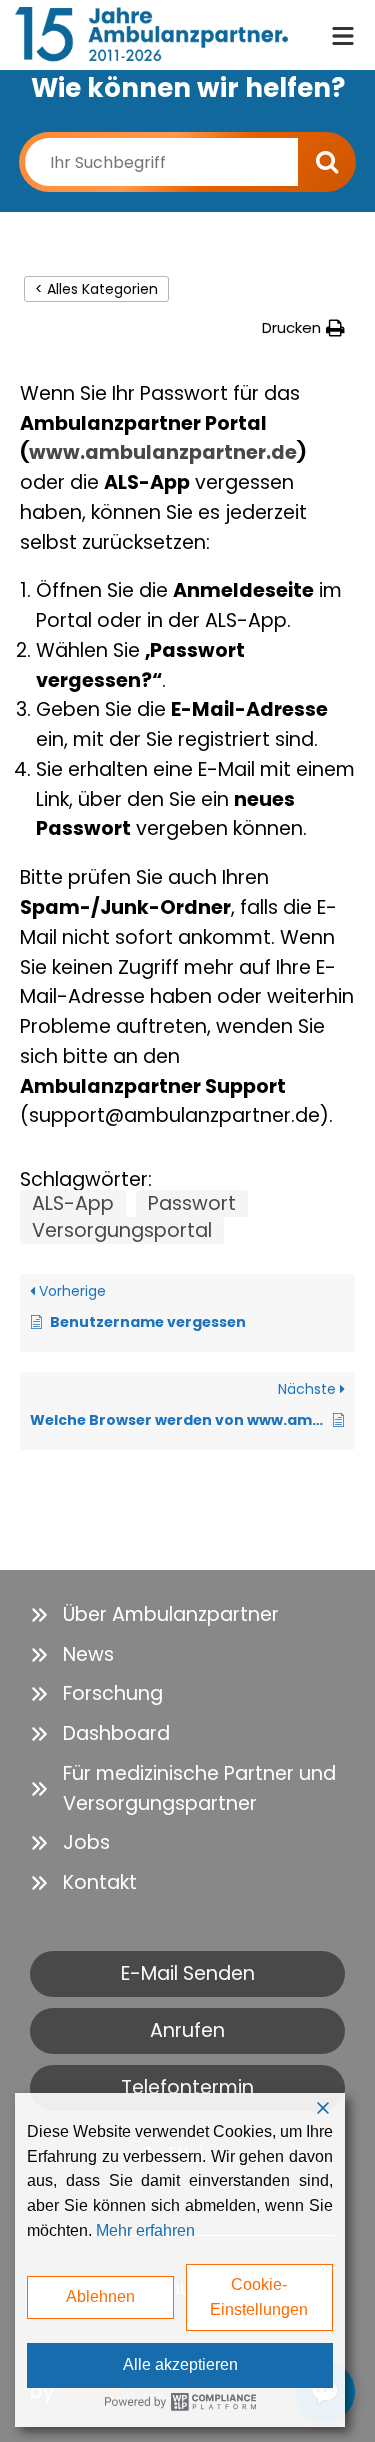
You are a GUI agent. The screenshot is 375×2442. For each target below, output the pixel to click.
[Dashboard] (100, 1734)
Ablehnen (100, 2296)
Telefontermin (187, 2087)
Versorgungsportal (122, 1230)
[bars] (343, 33)
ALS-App (73, 1203)
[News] (72, 1655)
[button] (303, 327)
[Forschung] (96, 1694)
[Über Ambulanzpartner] (154, 1615)
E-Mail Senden (188, 1973)
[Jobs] (70, 1843)
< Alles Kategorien (96, 289)
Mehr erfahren (145, 2230)
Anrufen (187, 2030)
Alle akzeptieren (180, 2364)
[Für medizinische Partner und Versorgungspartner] (187, 1789)
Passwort (192, 1203)
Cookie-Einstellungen (259, 2297)
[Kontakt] (83, 1883)
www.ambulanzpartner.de (163, 452)
